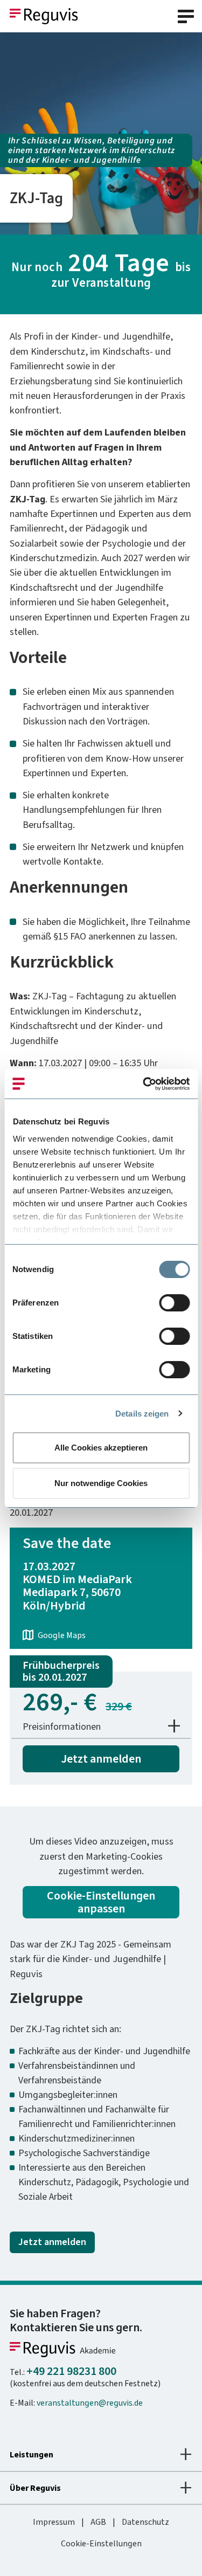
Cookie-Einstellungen (101, 2543)
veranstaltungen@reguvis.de (90, 2403)
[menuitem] (54, 2522)
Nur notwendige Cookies (101, 1483)
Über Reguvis (35, 2488)
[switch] (174, 1303)
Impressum (54, 2522)
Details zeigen (142, 1414)
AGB (98, 2522)
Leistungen (32, 2454)
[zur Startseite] (44, 15)
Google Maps (62, 1635)
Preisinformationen (62, 1726)
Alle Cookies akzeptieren (101, 1448)
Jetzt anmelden (101, 1759)
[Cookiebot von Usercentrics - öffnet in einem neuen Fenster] (144, 1084)
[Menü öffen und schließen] (186, 16)
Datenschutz (145, 2522)
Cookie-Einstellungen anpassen (101, 1902)
